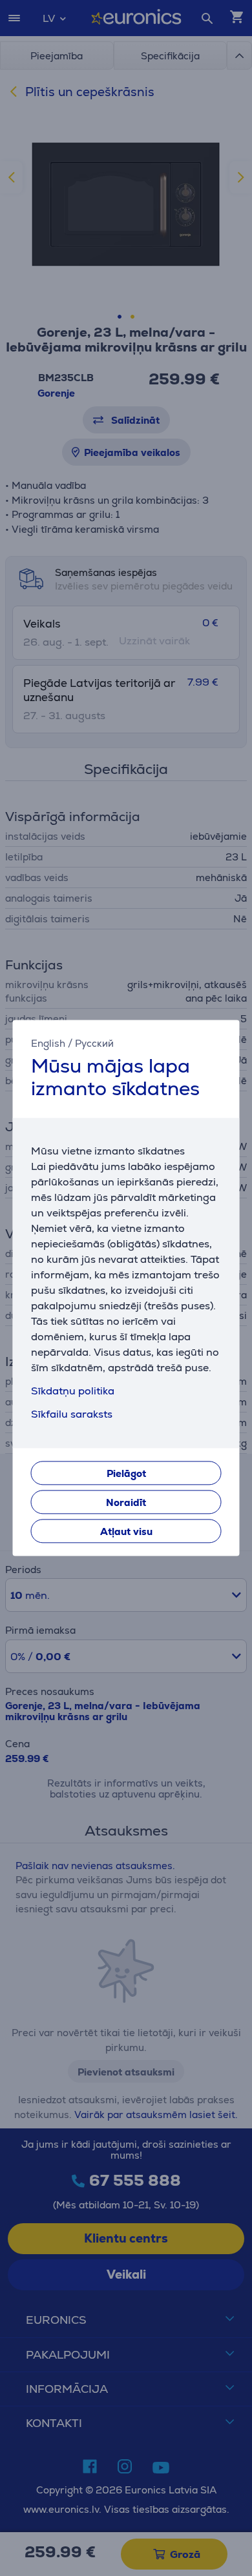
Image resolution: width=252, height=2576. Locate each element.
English (48, 1043)
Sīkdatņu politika (73, 1392)
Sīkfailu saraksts (72, 1415)
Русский (94, 1043)
